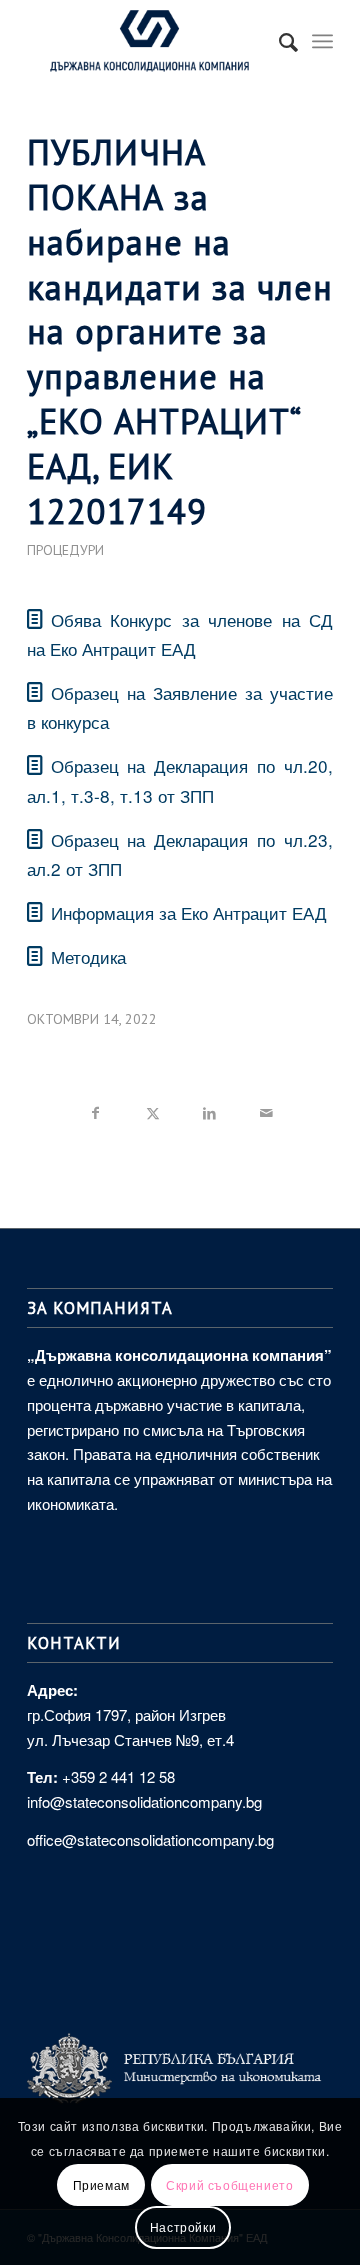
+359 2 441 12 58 (118, 1776)
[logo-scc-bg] (149, 41)
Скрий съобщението (229, 2184)
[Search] (278, 41)
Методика (88, 956)
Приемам (101, 2184)
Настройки (183, 2226)
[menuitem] (278, 41)
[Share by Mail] (266, 1109)
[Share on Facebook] (95, 1109)
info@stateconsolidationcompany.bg (144, 1801)
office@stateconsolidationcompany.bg (150, 1839)
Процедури (65, 550)
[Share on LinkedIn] (209, 1109)
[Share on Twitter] (152, 1109)
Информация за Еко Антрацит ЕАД (189, 912)
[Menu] (322, 41)
